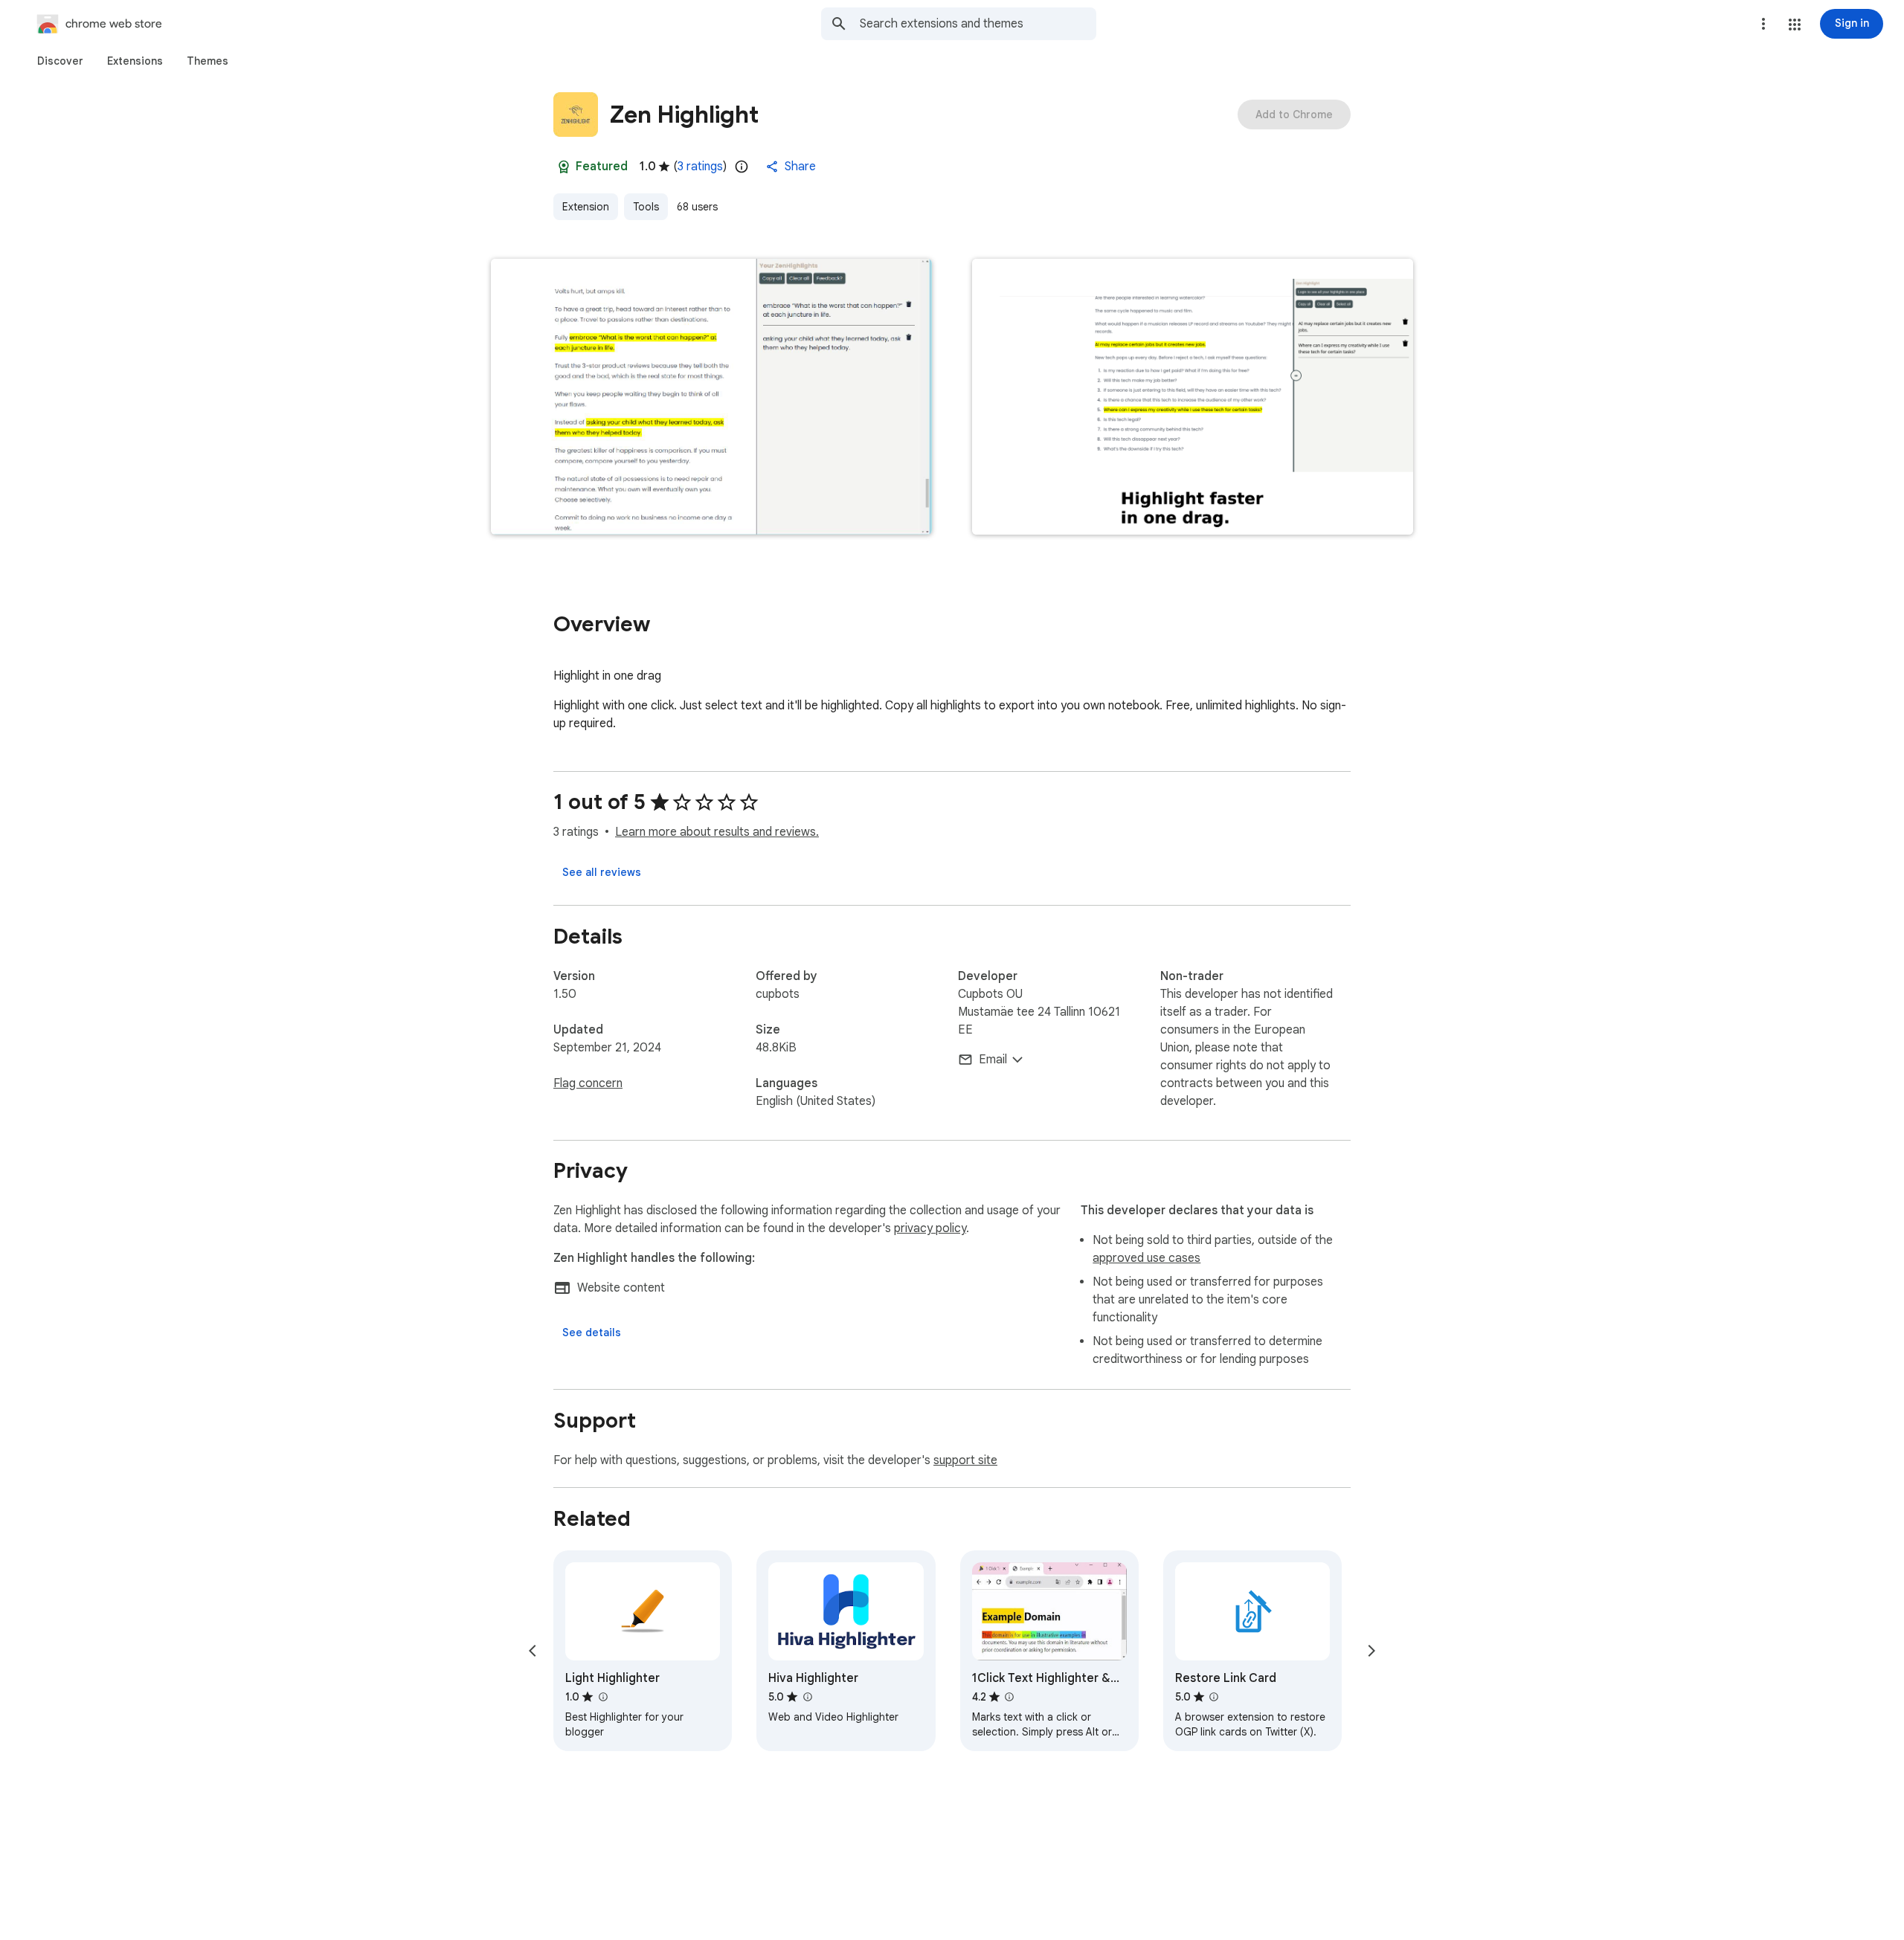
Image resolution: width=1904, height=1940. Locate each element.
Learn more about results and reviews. (717, 832)
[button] (1795, 25)
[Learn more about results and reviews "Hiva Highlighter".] (807, 1697)
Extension (586, 207)
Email (993, 1060)
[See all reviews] (602, 872)
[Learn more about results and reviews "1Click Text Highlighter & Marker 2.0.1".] (1009, 1697)
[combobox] (978, 24)
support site (965, 1460)
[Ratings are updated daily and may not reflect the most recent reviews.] (742, 167)
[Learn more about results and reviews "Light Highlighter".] (602, 1697)
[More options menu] (1763, 24)
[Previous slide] (533, 1651)
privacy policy (930, 1228)
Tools (646, 207)
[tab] (60, 61)
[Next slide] (1371, 1651)
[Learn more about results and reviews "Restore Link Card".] (1214, 1697)
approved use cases (1146, 1258)
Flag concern (588, 1083)
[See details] (592, 1332)
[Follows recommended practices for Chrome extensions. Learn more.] (564, 167)
